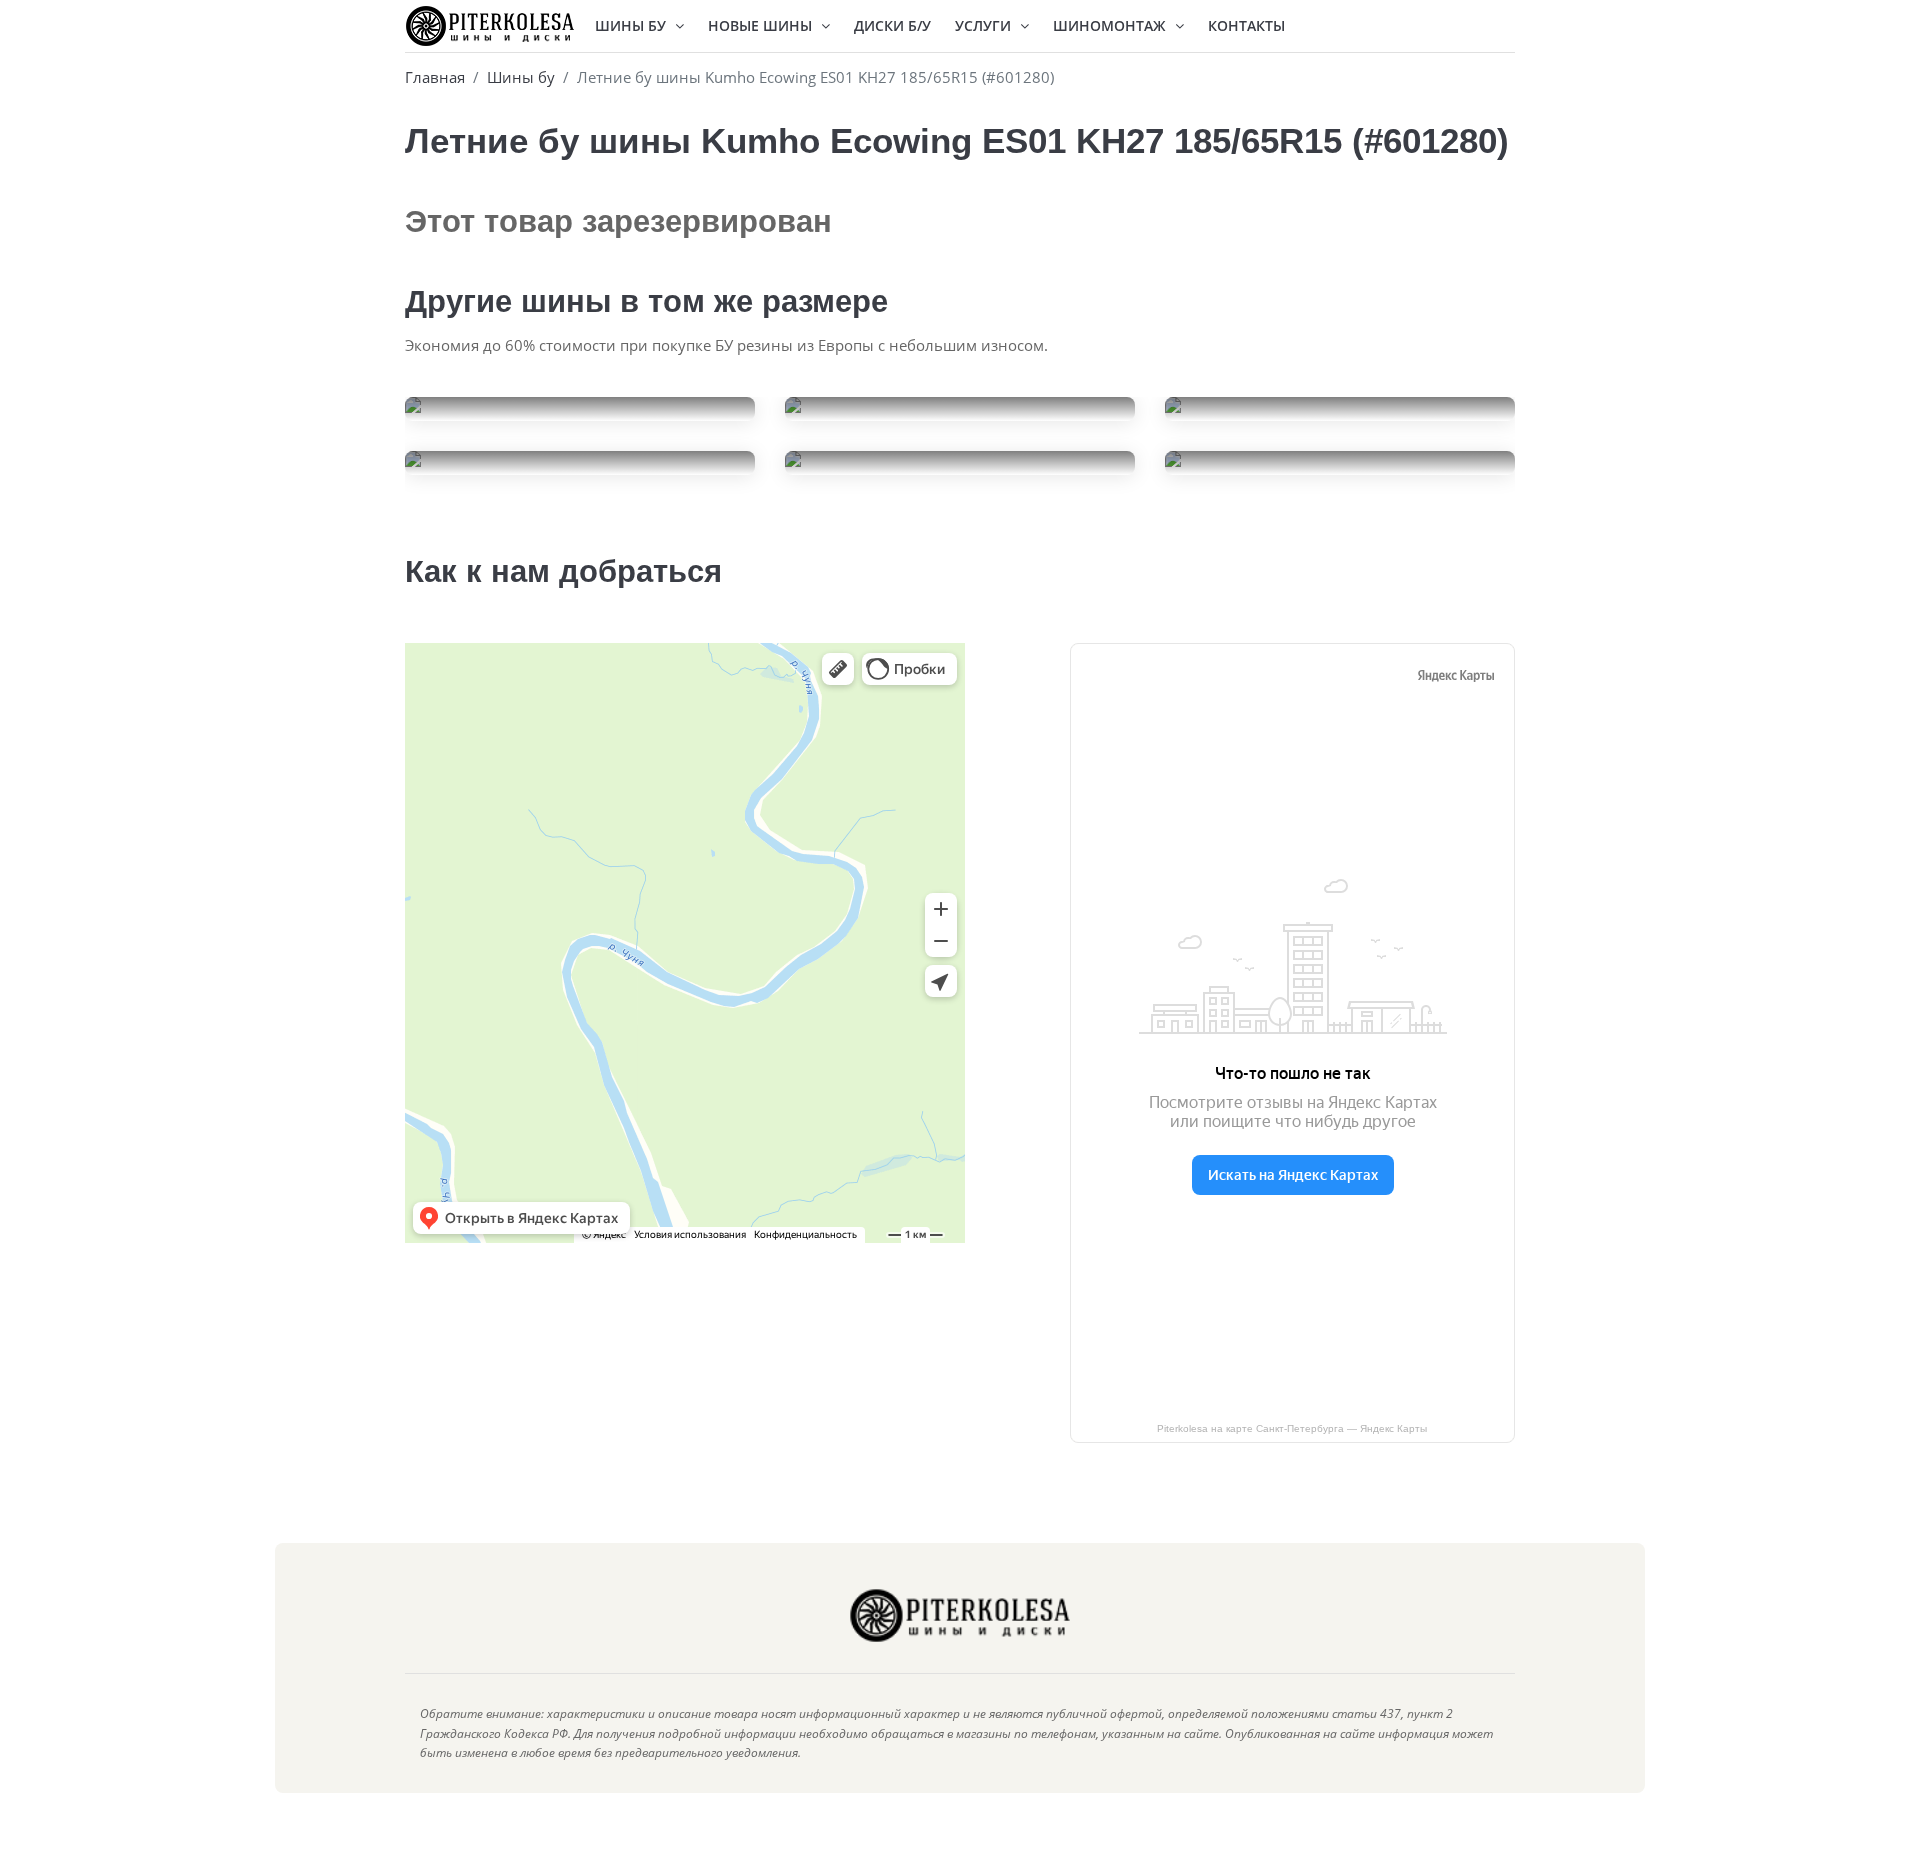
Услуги (985, 25)
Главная (435, 77)
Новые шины (762, 25)
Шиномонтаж (1111, 25)
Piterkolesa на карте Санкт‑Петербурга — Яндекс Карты (1292, 1428)
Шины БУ (632, 25)
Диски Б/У (892, 25)
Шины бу (521, 77)
